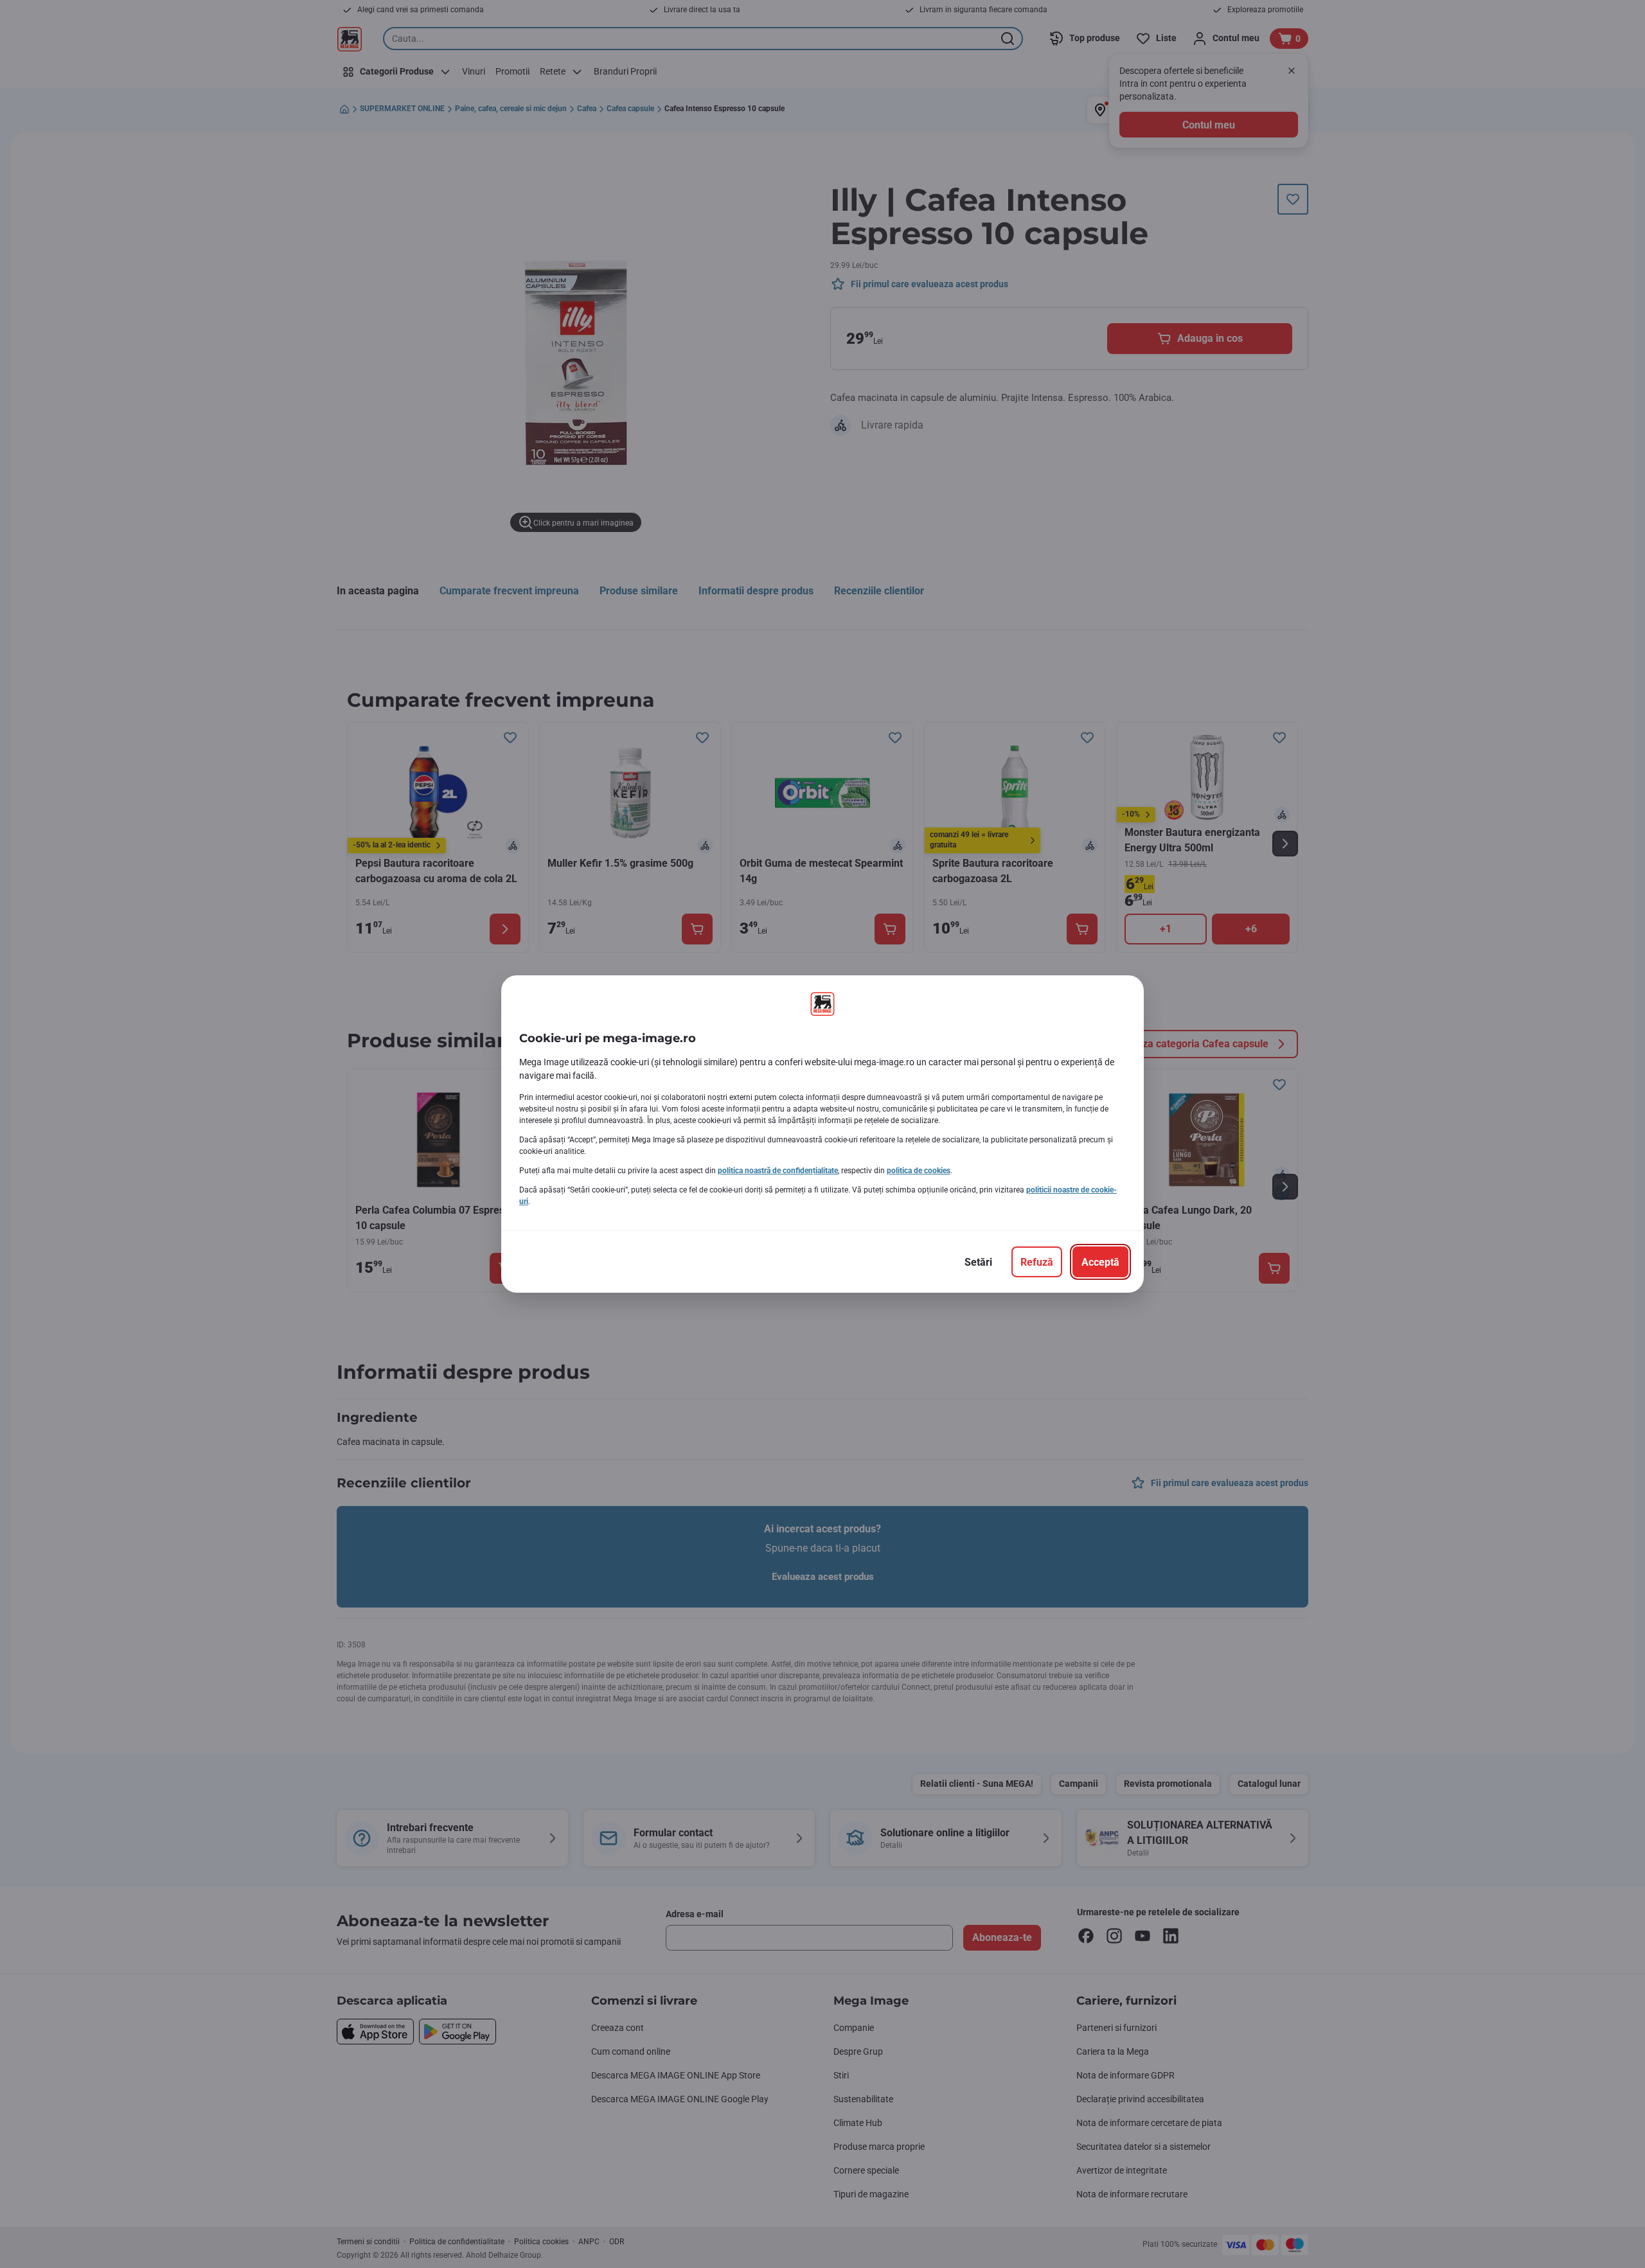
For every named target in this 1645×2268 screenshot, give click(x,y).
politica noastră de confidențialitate (778, 1171)
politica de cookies (919, 1171)
